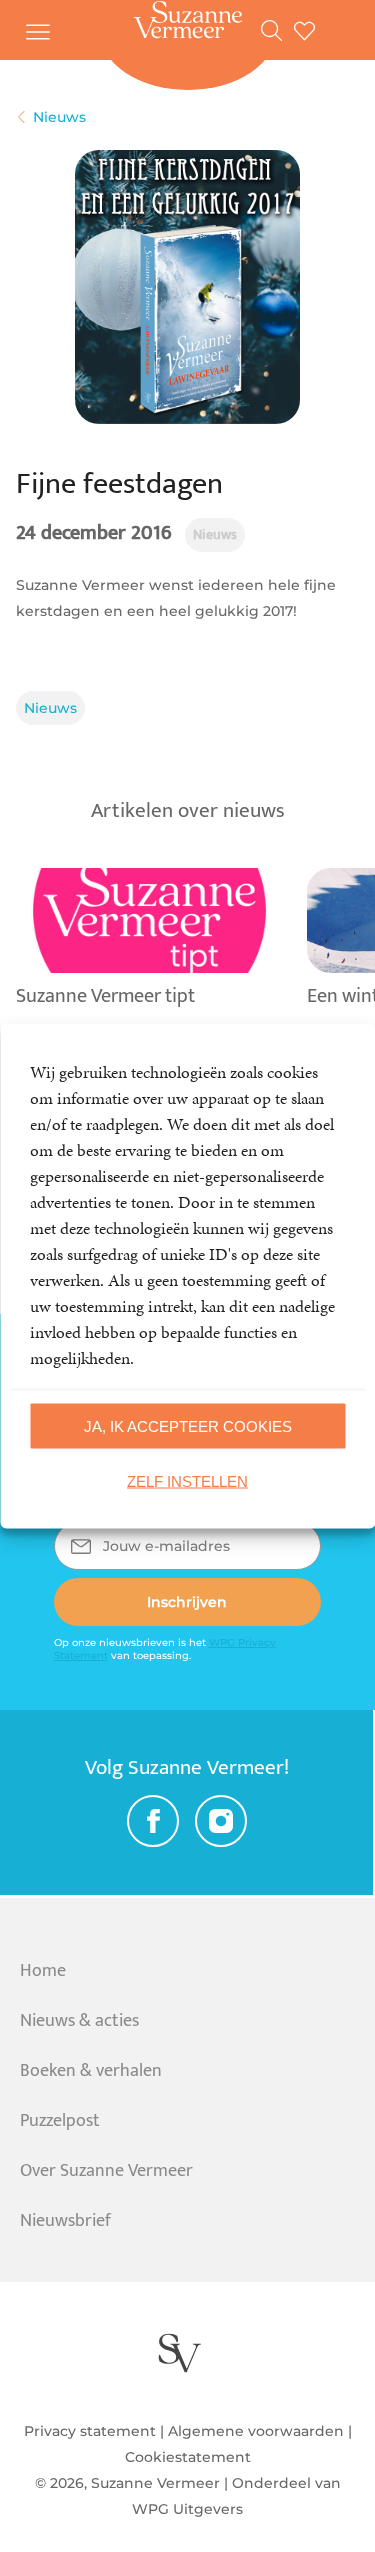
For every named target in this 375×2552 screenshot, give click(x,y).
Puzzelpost (60, 2121)
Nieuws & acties (79, 2021)
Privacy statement (90, 2431)
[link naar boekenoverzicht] (277, 30)
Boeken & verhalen (91, 2071)
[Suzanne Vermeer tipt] (149, 1021)
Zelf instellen (187, 1480)
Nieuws (50, 708)
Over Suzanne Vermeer (106, 2171)
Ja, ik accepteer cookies (188, 1425)
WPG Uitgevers (187, 2509)
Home (43, 1971)
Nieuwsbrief (65, 2221)
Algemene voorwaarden (256, 2431)
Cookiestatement (188, 2457)
